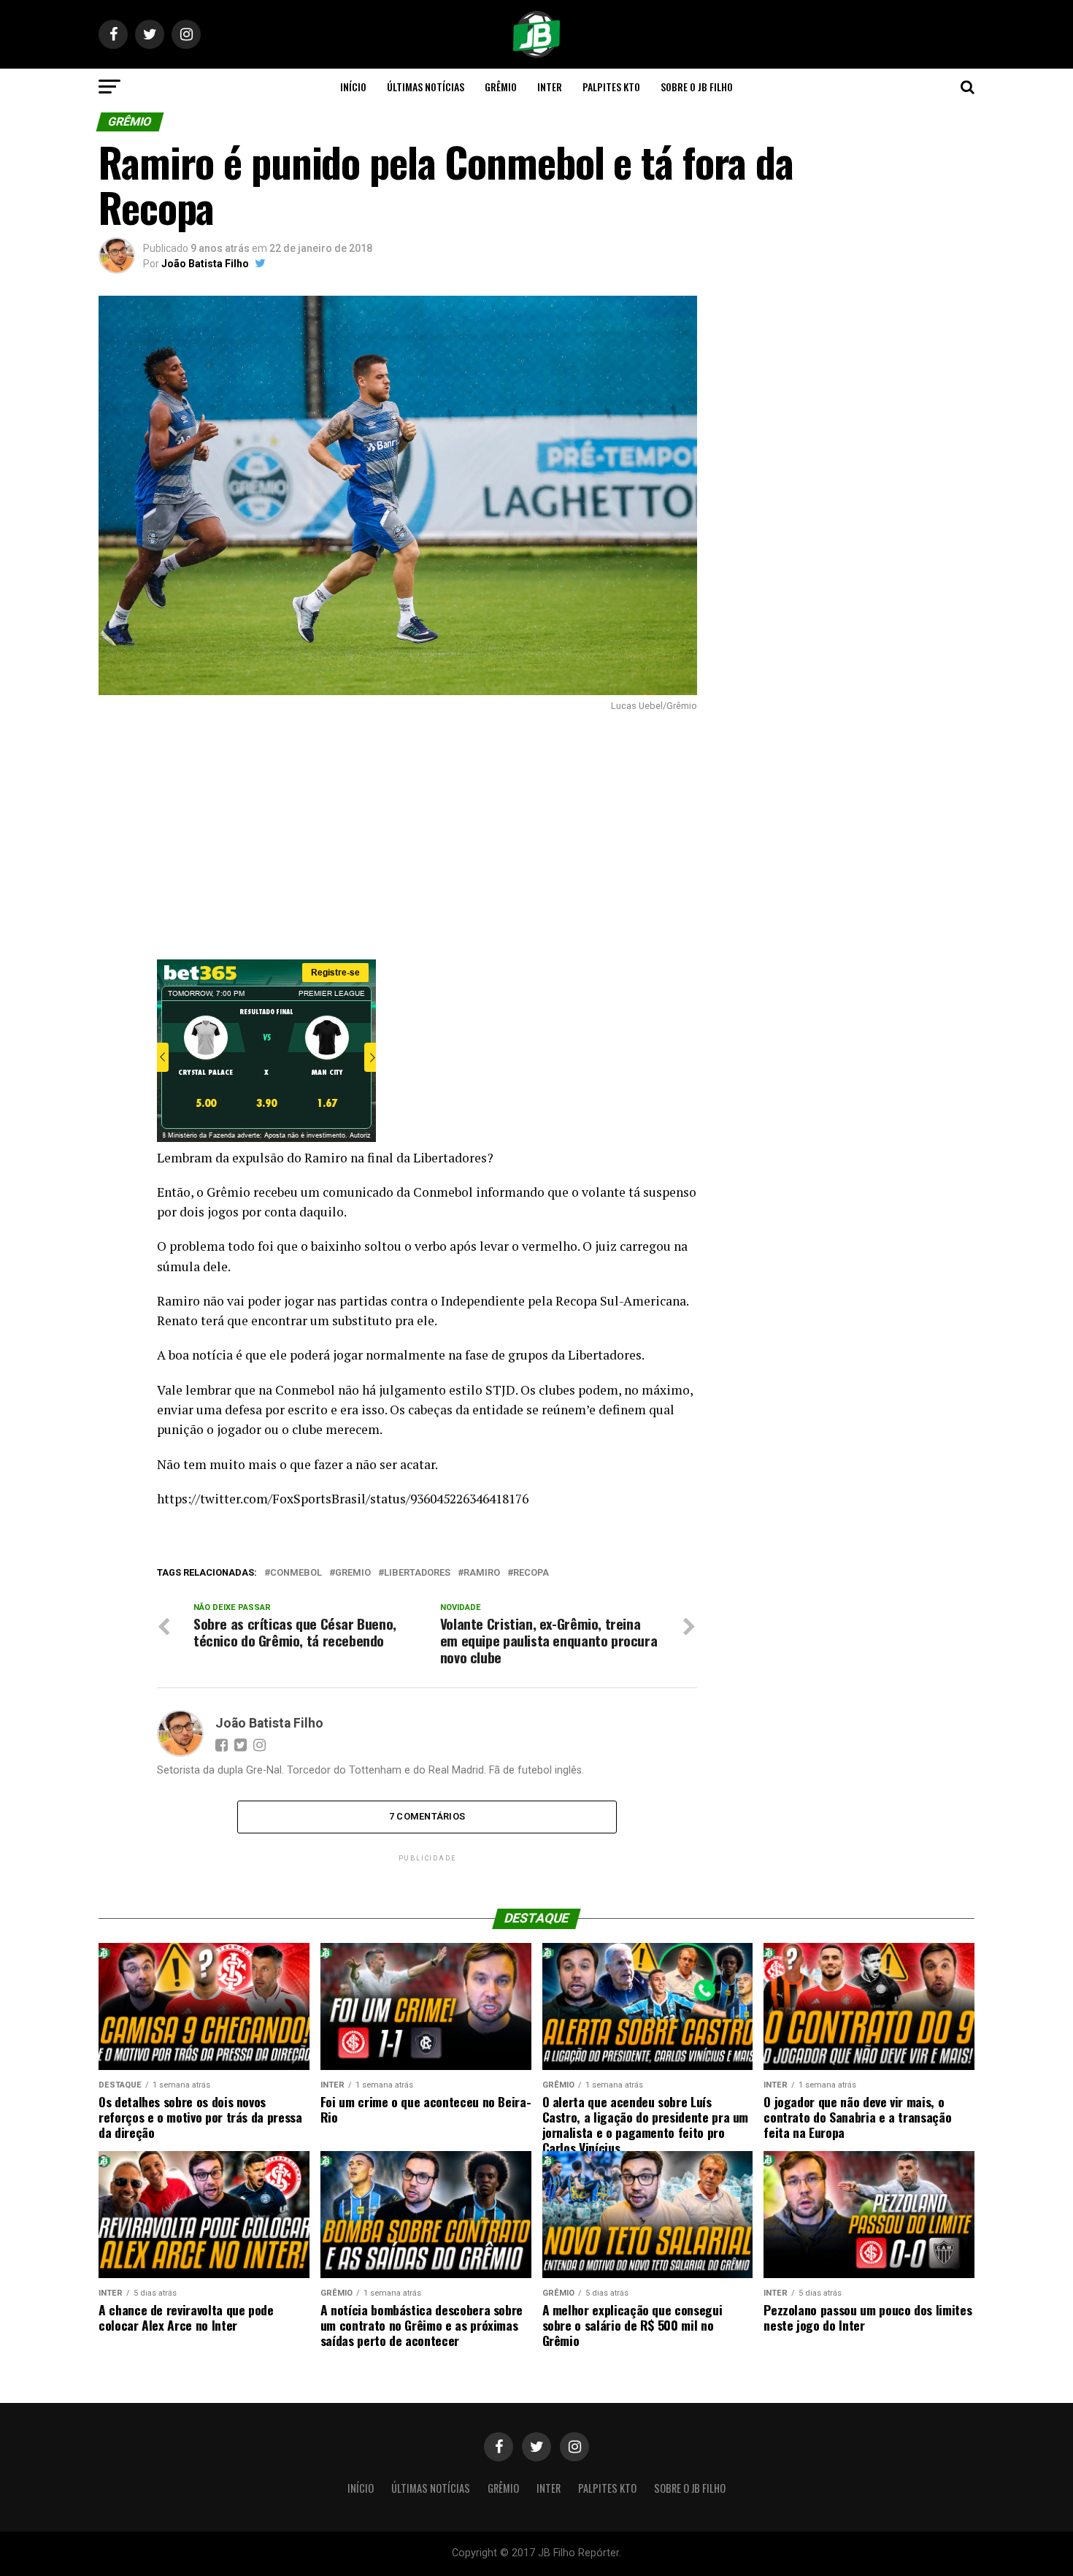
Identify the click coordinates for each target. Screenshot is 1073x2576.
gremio (353, 1573)
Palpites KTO (611, 87)
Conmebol (296, 1573)
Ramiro (482, 1573)
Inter (550, 87)
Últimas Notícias (426, 87)
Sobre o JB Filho (697, 87)
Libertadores (417, 1573)
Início (353, 87)
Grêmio (501, 87)
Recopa (531, 1573)
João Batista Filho (205, 264)
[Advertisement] (398, 835)
